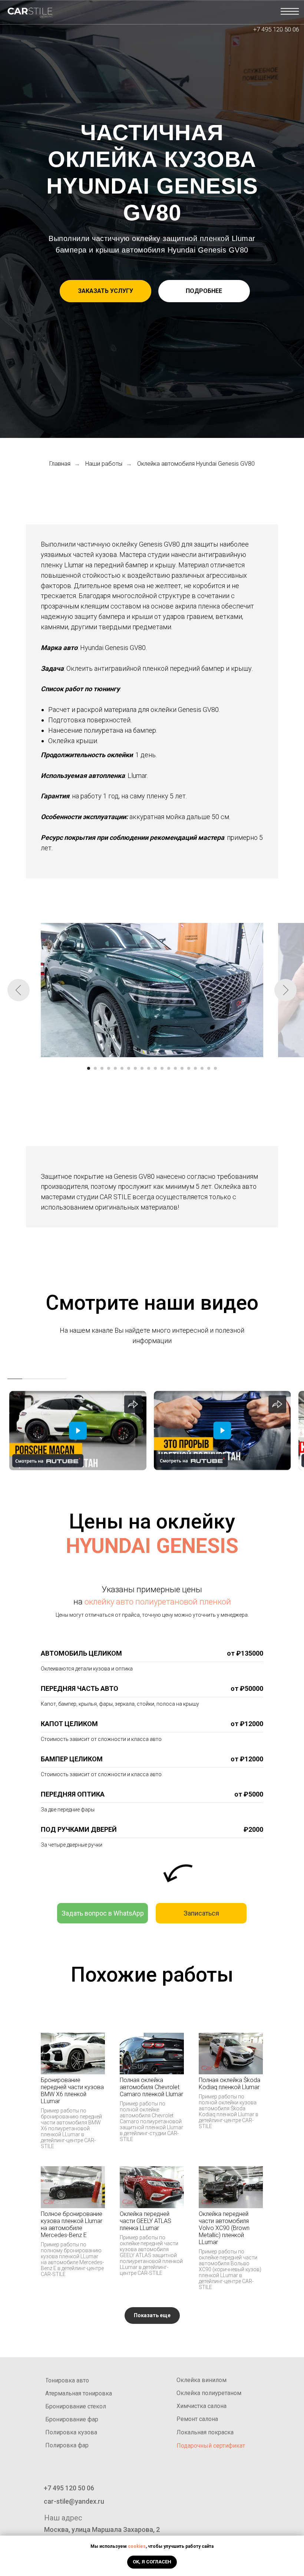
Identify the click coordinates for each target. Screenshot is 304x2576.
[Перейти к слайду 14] (175, 1068)
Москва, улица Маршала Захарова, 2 (102, 2529)
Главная (60, 464)
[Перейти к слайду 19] (209, 1068)
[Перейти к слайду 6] (122, 1068)
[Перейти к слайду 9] (142, 1068)
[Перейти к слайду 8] (135, 1068)
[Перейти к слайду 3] (102, 1068)
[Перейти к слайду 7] (129, 1068)
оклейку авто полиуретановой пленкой (158, 1602)
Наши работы (104, 464)
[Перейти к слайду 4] (109, 1068)
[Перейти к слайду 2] (95, 1068)
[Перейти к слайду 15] (182, 1068)
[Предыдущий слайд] (19, 990)
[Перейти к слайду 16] (189, 1068)
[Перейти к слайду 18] (202, 1068)
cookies (137, 2546)
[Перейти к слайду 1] (89, 1068)
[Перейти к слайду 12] (162, 1068)
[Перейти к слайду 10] (149, 1068)
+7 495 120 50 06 (276, 29)
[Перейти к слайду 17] (195, 1068)
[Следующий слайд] (285, 990)
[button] (105, 291)
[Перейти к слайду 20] (215, 1068)
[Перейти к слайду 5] (115, 1068)
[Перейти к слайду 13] (169, 1068)
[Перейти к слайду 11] (155, 1068)
